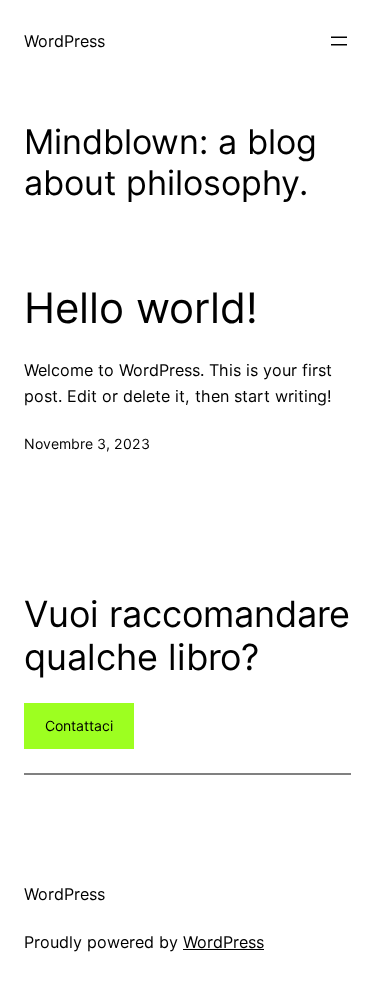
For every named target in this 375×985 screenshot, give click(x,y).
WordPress (64, 41)
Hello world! (141, 308)
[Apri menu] (339, 41)
